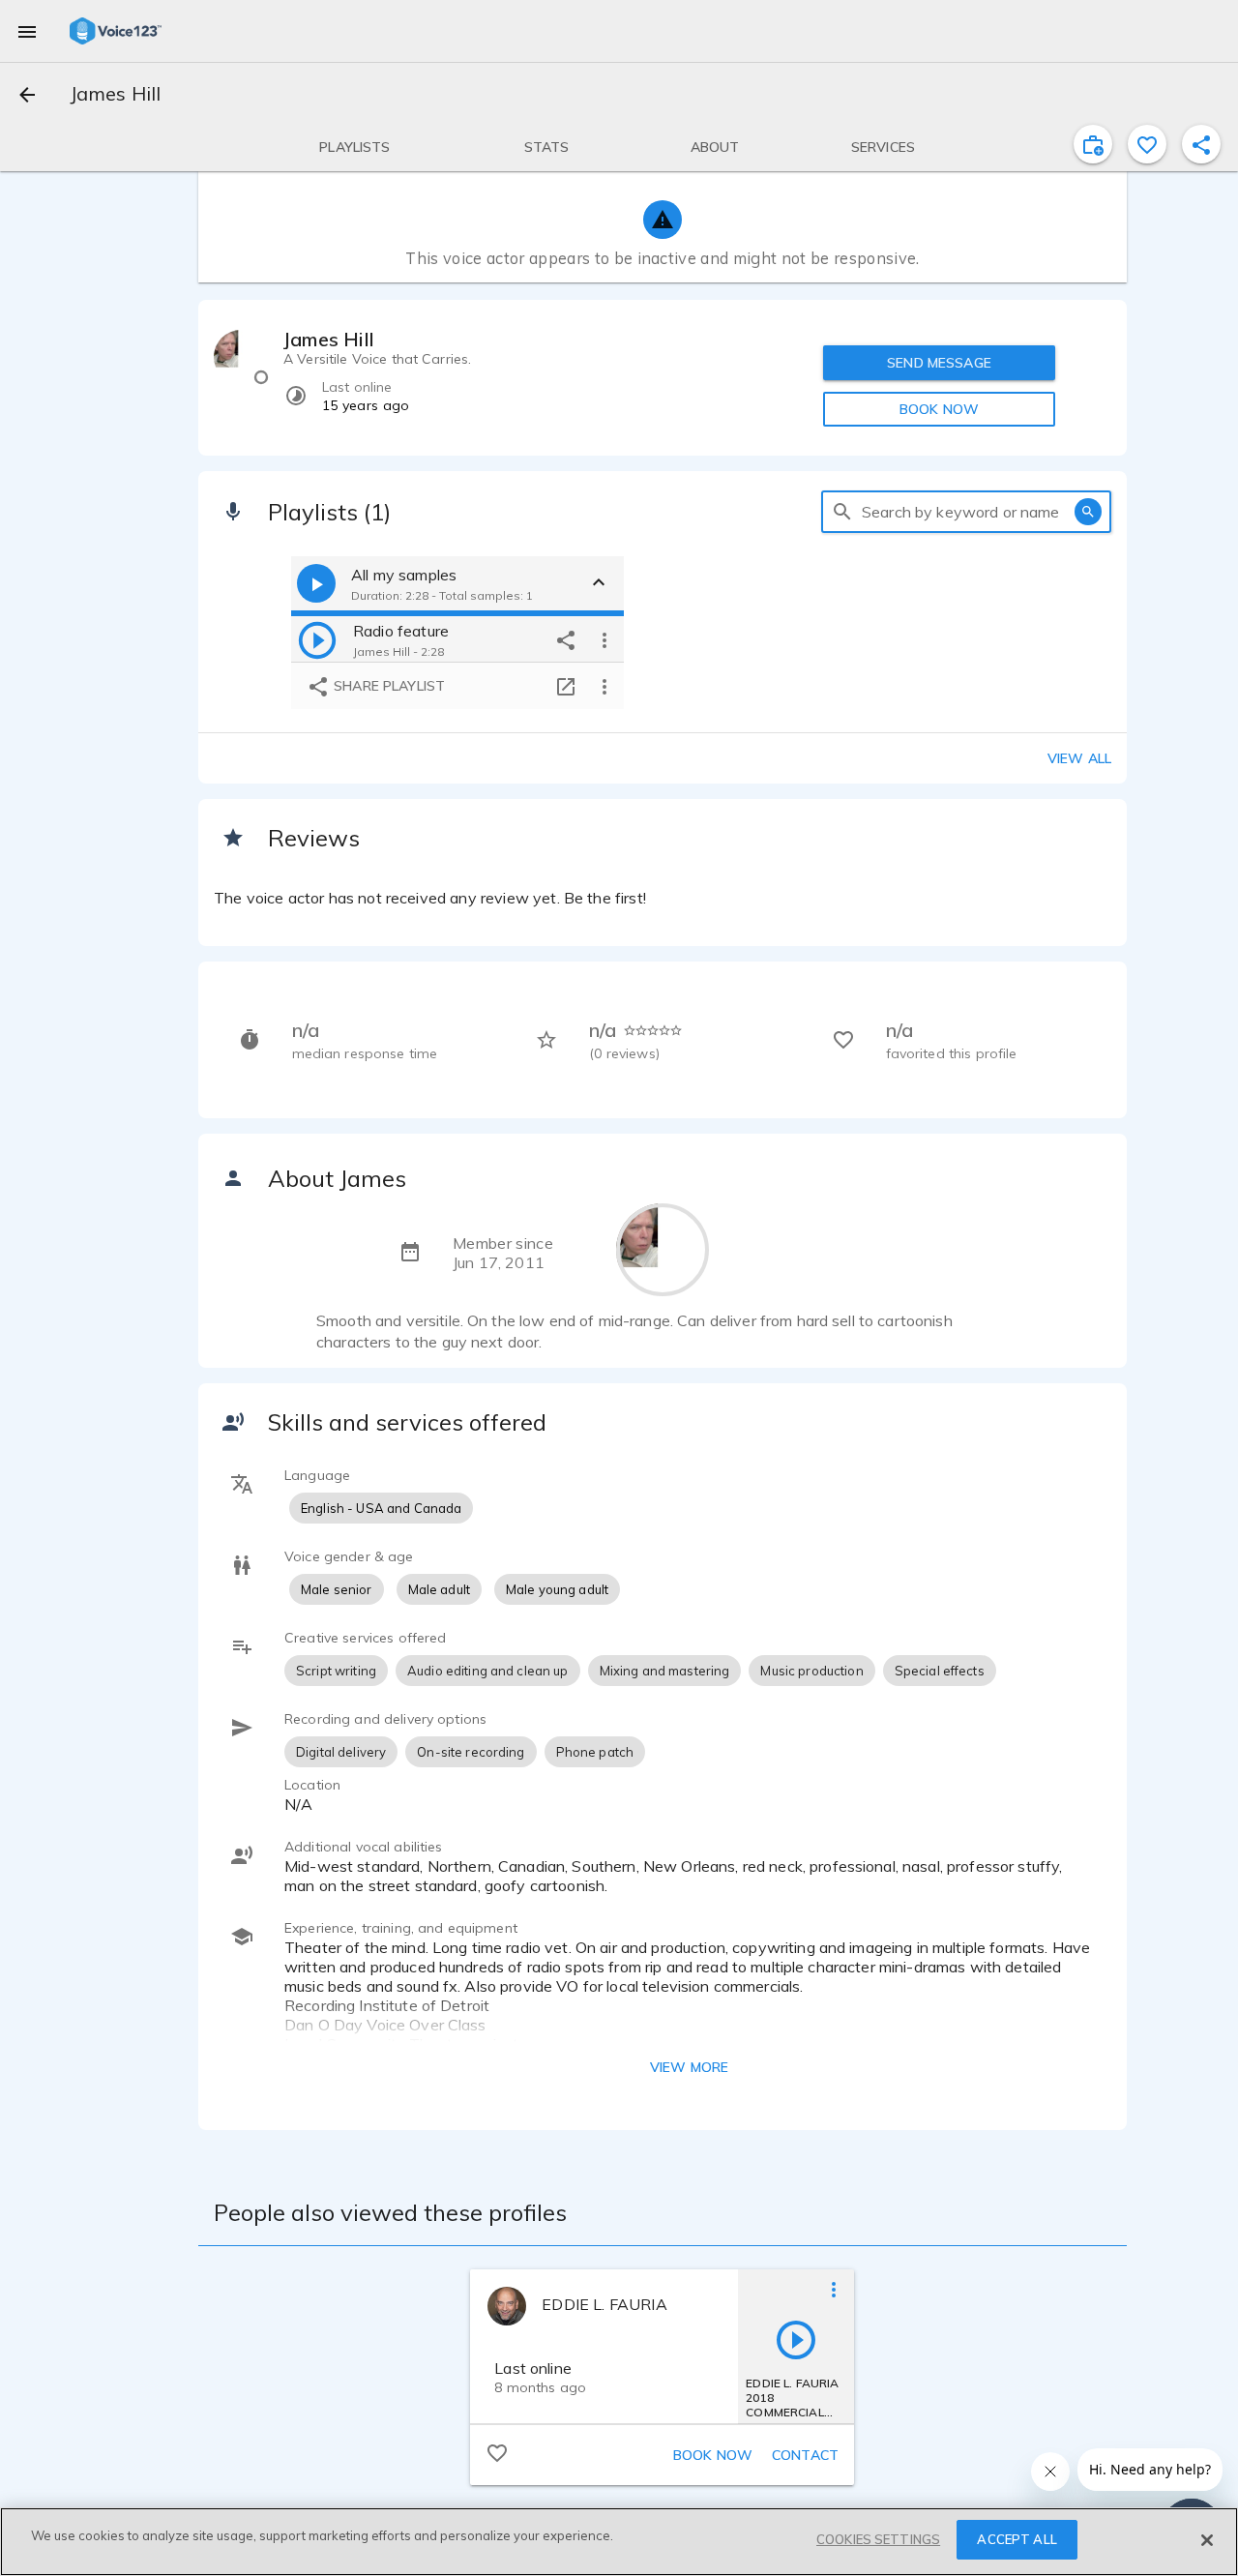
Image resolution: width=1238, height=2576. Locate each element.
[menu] (27, 31)
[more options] (604, 639)
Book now (713, 2455)
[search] (842, 512)
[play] (317, 639)
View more (689, 2067)
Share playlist (387, 686)
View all (1079, 758)
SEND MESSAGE (939, 363)
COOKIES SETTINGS (878, 2539)
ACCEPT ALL (1017, 2539)
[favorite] (1147, 144)
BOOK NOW (939, 409)
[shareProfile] (1201, 144)
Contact (805, 2455)
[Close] (1207, 2540)
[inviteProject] (1093, 144)
